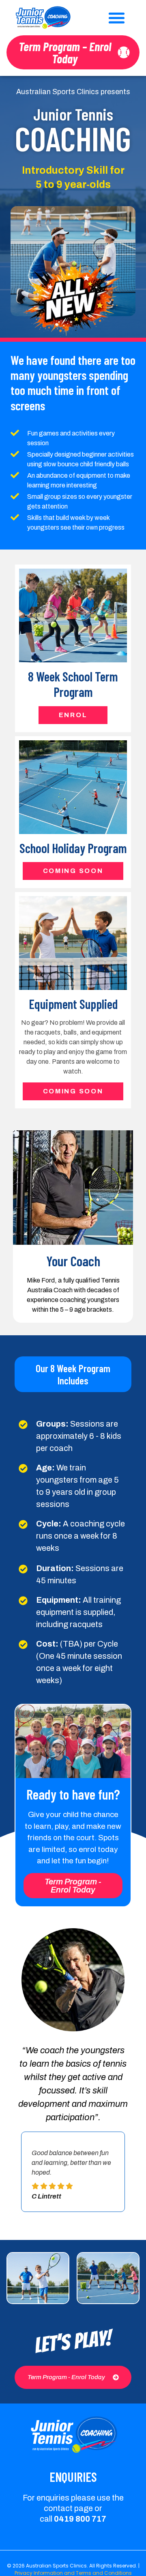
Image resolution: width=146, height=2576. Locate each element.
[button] (117, 18)
